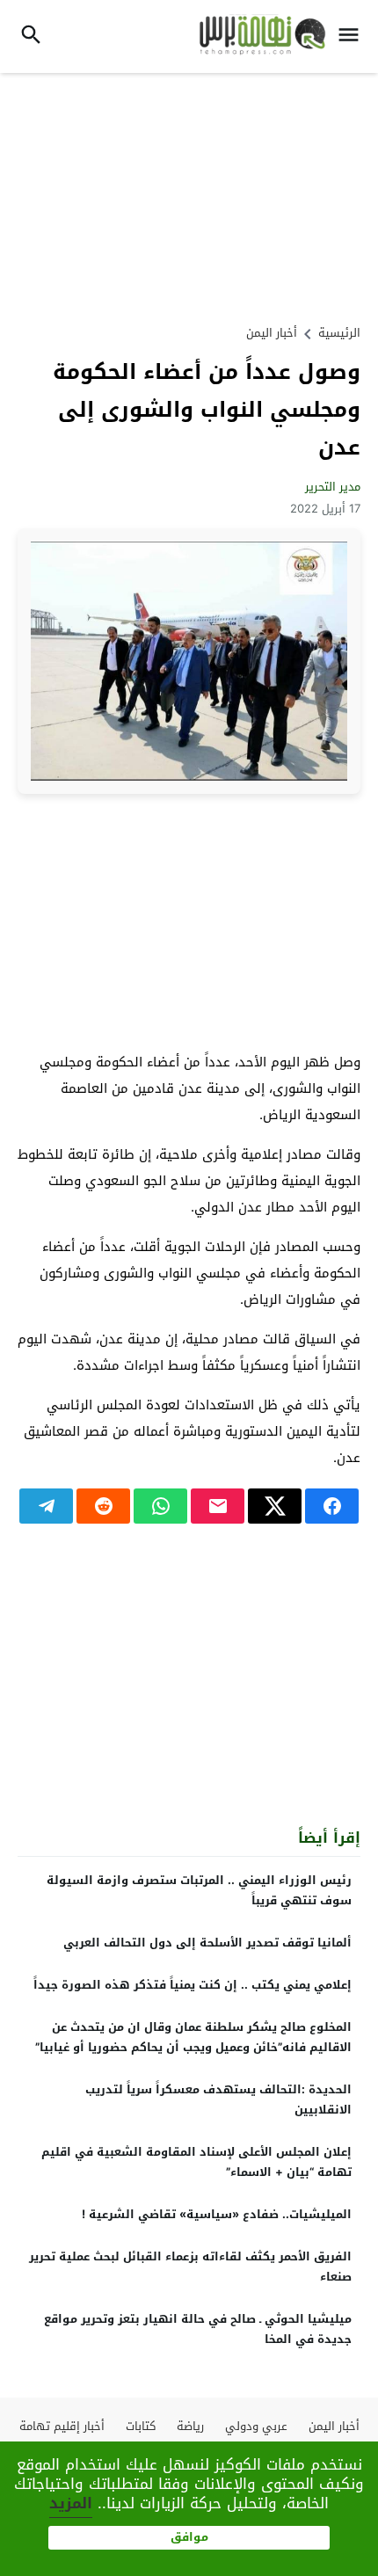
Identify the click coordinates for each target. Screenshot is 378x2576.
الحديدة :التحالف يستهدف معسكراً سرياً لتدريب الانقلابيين (218, 2099)
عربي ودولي (256, 2426)
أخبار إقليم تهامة (62, 2426)
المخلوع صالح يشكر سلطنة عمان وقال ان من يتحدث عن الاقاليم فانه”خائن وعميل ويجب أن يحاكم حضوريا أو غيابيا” (193, 2037)
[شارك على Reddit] (103, 1506)
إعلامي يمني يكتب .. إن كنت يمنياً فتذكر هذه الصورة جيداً (193, 1985)
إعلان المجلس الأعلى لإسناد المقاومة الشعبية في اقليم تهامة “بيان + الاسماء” (196, 2162)
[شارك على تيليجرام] (46, 1506)
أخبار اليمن (272, 333)
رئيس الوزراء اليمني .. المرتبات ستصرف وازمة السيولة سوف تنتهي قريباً (199, 1890)
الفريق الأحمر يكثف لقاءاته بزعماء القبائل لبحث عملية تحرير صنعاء (190, 2267)
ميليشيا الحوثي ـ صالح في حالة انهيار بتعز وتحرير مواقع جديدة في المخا (198, 2329)
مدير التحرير (333, 487)
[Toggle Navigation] (353, 36)
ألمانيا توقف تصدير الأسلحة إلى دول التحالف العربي (207, 1943)
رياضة (190, 2426)
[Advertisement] (189, 196)
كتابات (141, 2426)
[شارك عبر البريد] (218, 1506)
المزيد (71, 2503)
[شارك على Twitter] (275, 1506)
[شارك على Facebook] (332, 1506)
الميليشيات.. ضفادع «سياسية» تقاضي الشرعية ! (217, 2214)
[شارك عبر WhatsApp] (160, 1506)
